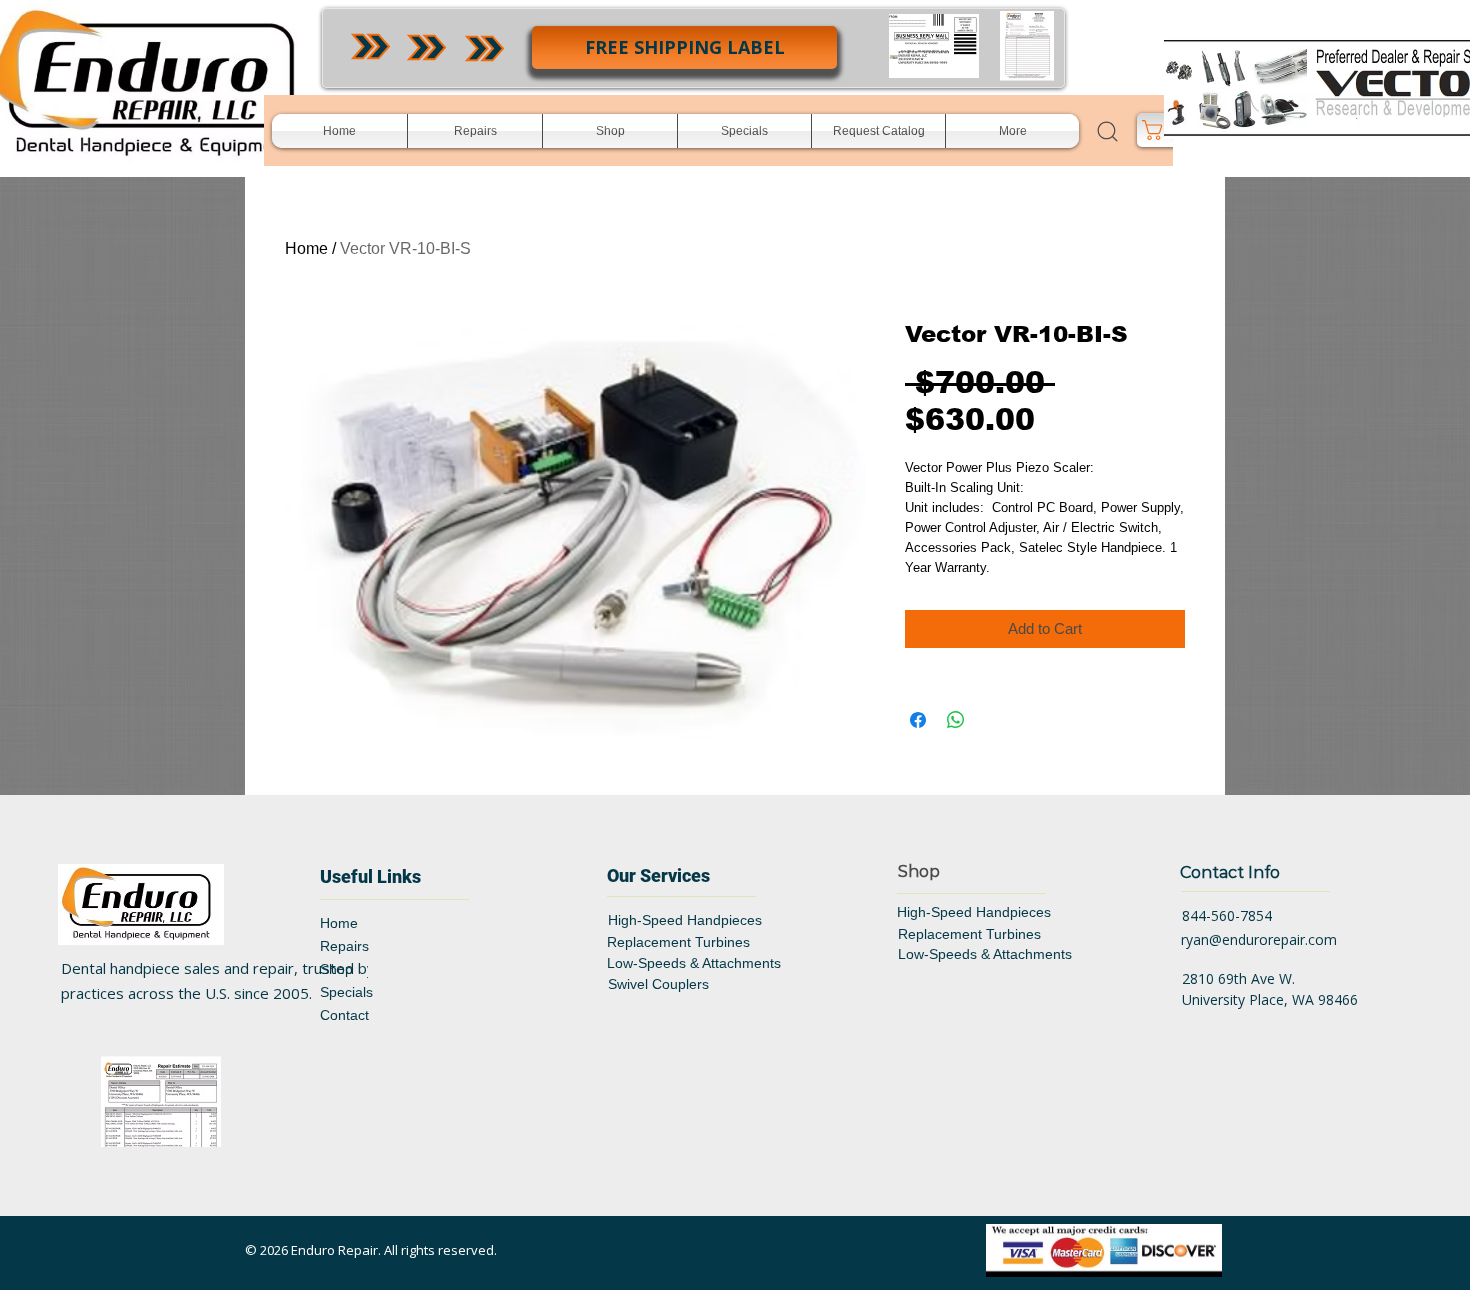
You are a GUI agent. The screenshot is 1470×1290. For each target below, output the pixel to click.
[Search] (1107, 131)
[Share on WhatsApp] (956, 720)
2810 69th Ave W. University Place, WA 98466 (1270, 989)
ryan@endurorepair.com (1259, 939)
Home (306, 248)
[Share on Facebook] (918, 720)
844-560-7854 (1227, 915)
